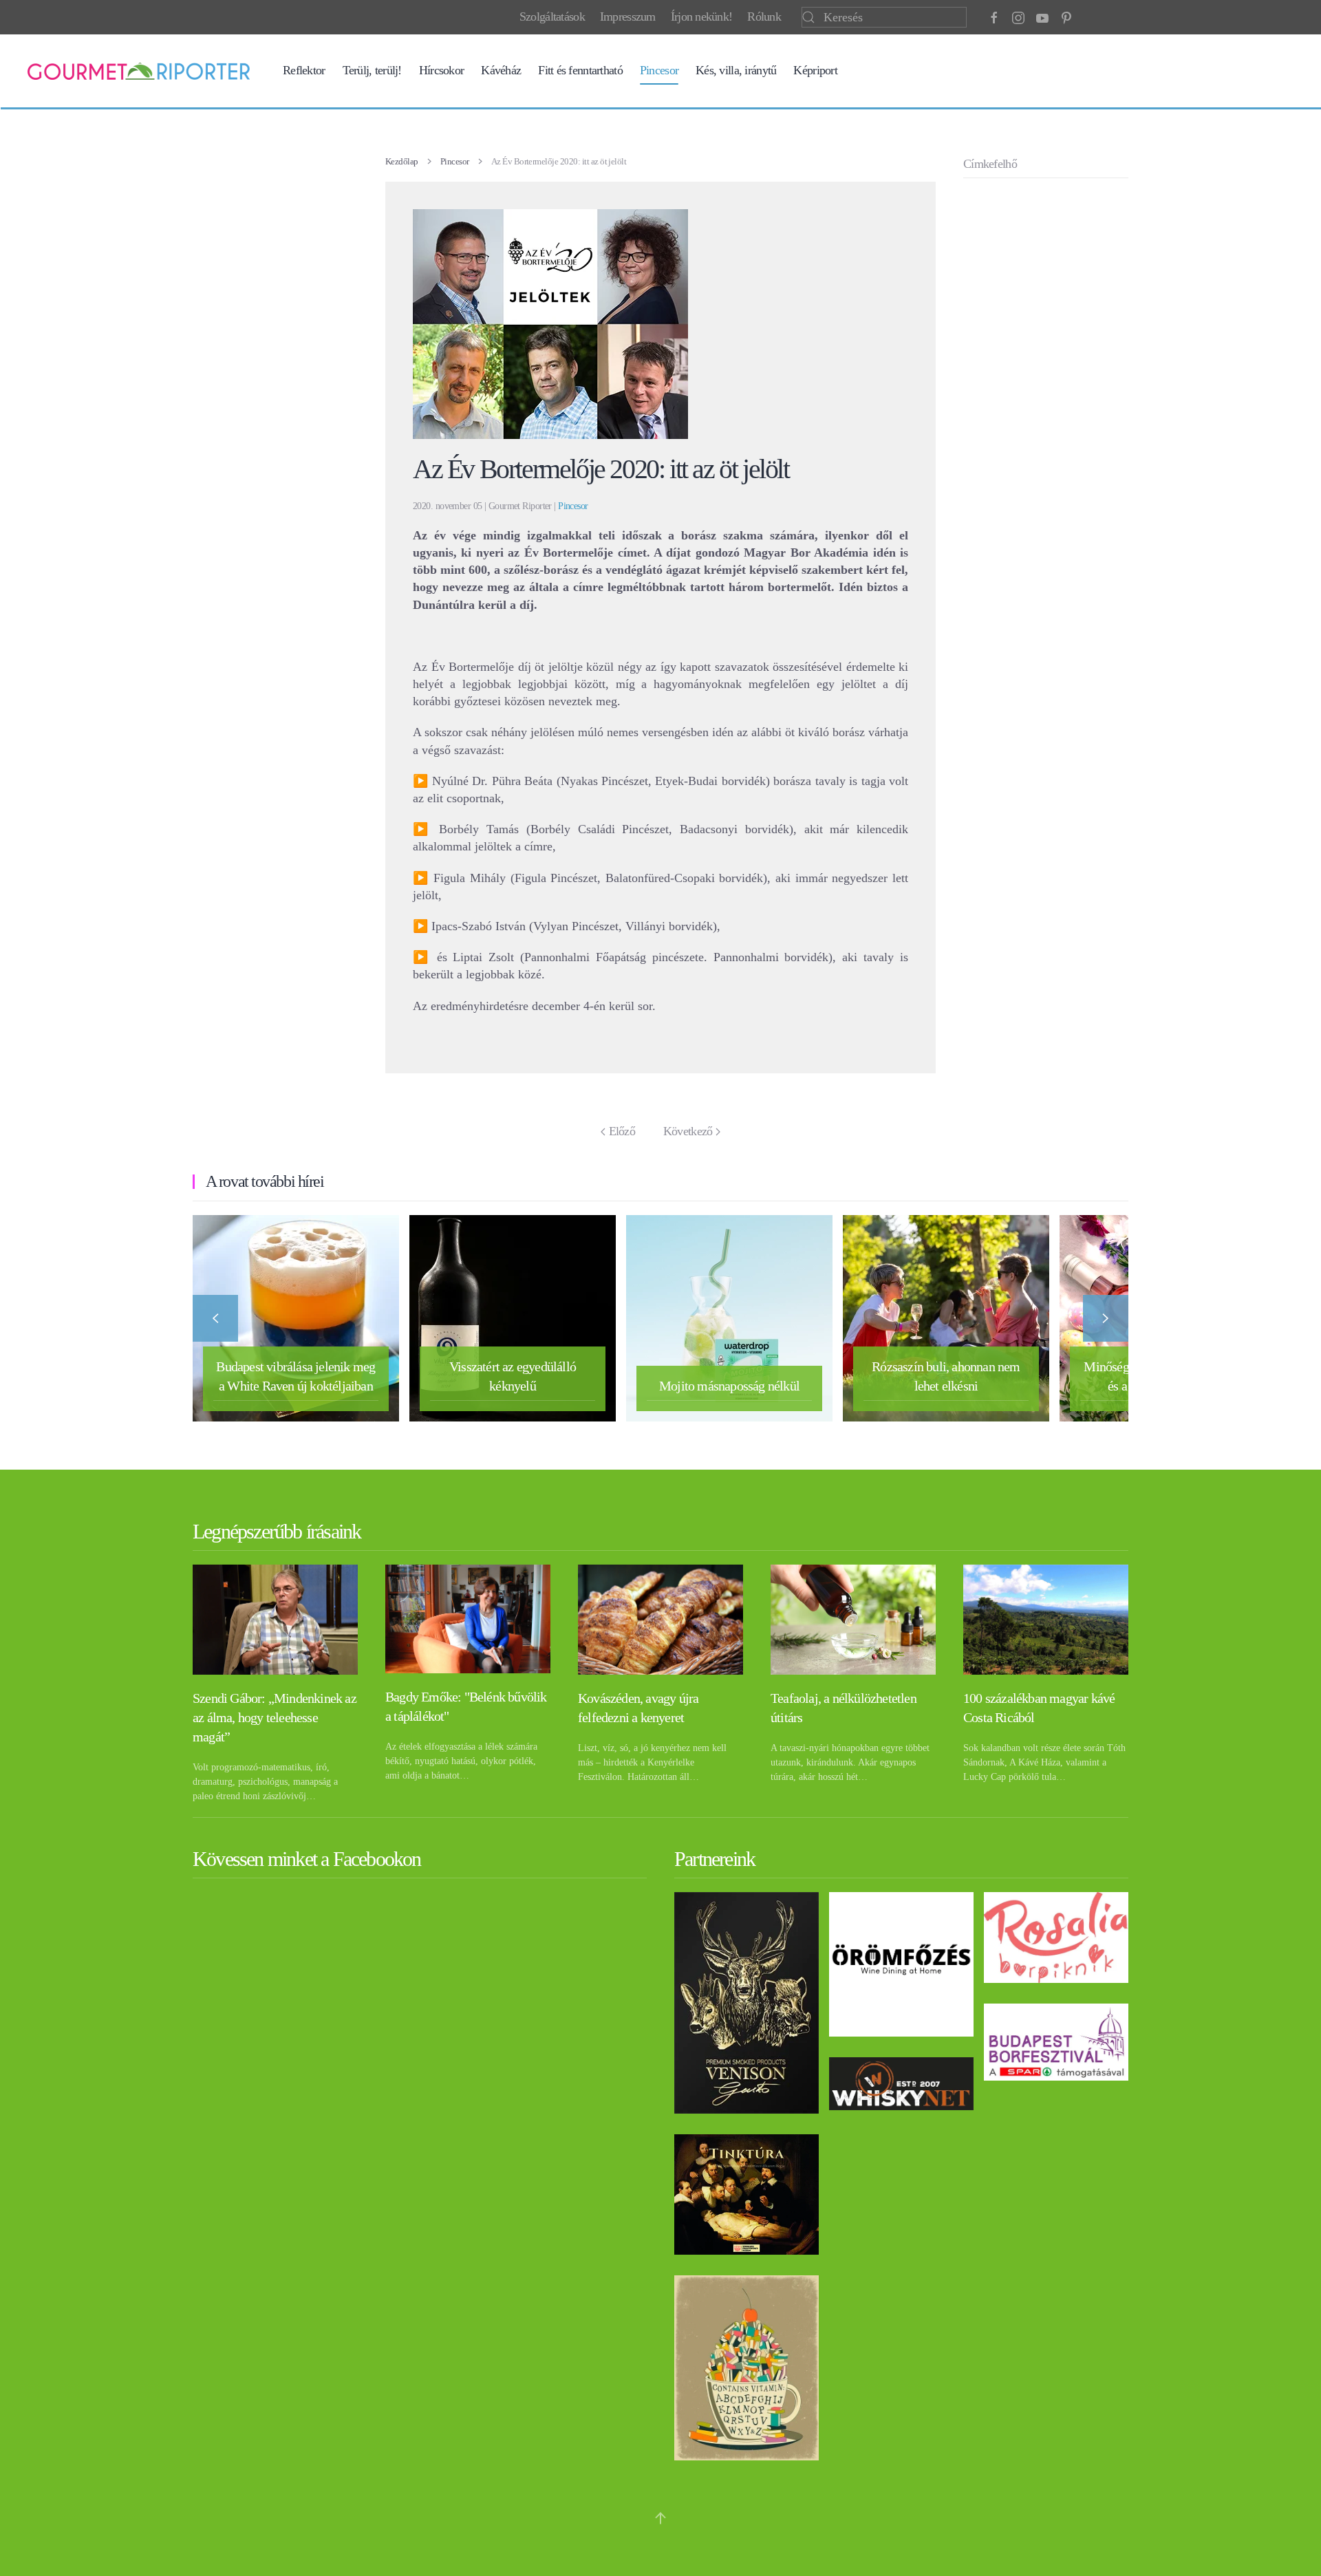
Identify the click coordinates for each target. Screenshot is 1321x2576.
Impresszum (628, 17)
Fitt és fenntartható (580, 70)
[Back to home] (139, 71)
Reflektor (304, 70)
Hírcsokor (442, 70)
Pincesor (659, 70)
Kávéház (501, 70)
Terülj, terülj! (372, 70)
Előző (622, 1131)
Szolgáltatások (552, 17)
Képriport (815, 70)
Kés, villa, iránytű (736, 70)
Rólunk (764, 17)
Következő (688, 1131)
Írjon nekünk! (702, 17)
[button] (215, 1318)
